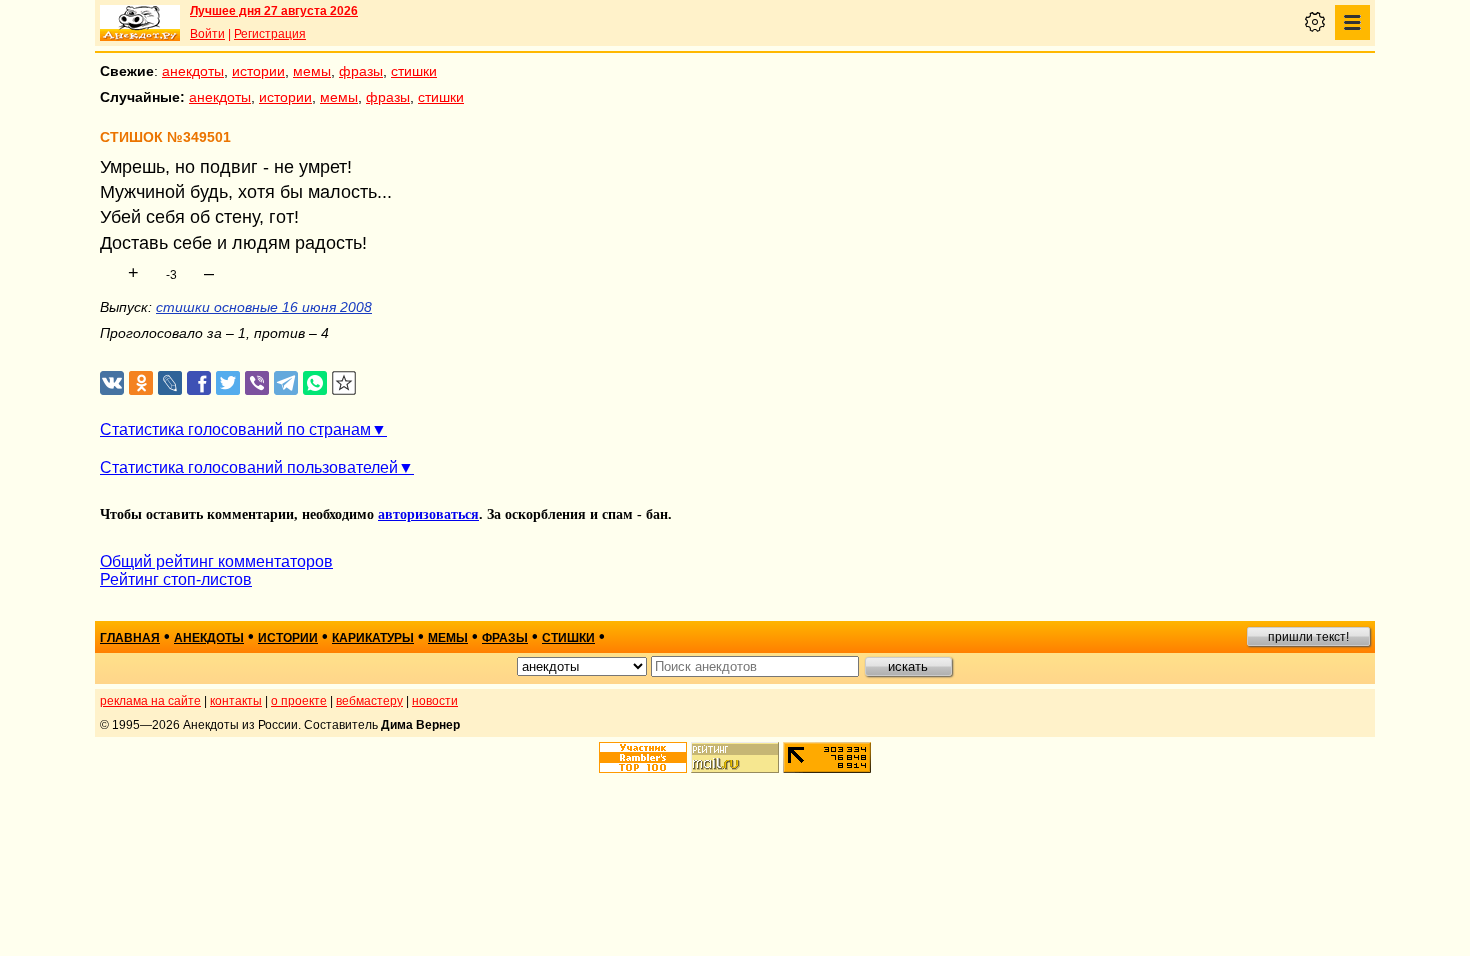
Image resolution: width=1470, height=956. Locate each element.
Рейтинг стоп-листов (176, 579)
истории (258, 71)
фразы (361, 71)
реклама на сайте (150, 701)
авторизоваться (428, 514)
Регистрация (270, 34)
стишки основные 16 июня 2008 (264, 307)
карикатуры (373, 638)
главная (130, 638)
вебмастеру (369, 701)
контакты (236, 701)
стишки (414, 71)
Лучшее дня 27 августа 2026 (274, 11)
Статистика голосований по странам (235, 429)
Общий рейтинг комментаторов (216, 561)
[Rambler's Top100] (643, 757)
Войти (207, 34)
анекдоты (193, 71)
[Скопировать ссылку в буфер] (344, 383)
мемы (312, 71)
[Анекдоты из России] (140, 23)
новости (435, 701)
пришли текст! (1308, 637)
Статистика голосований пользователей (249, 467)
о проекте (299, 701)
